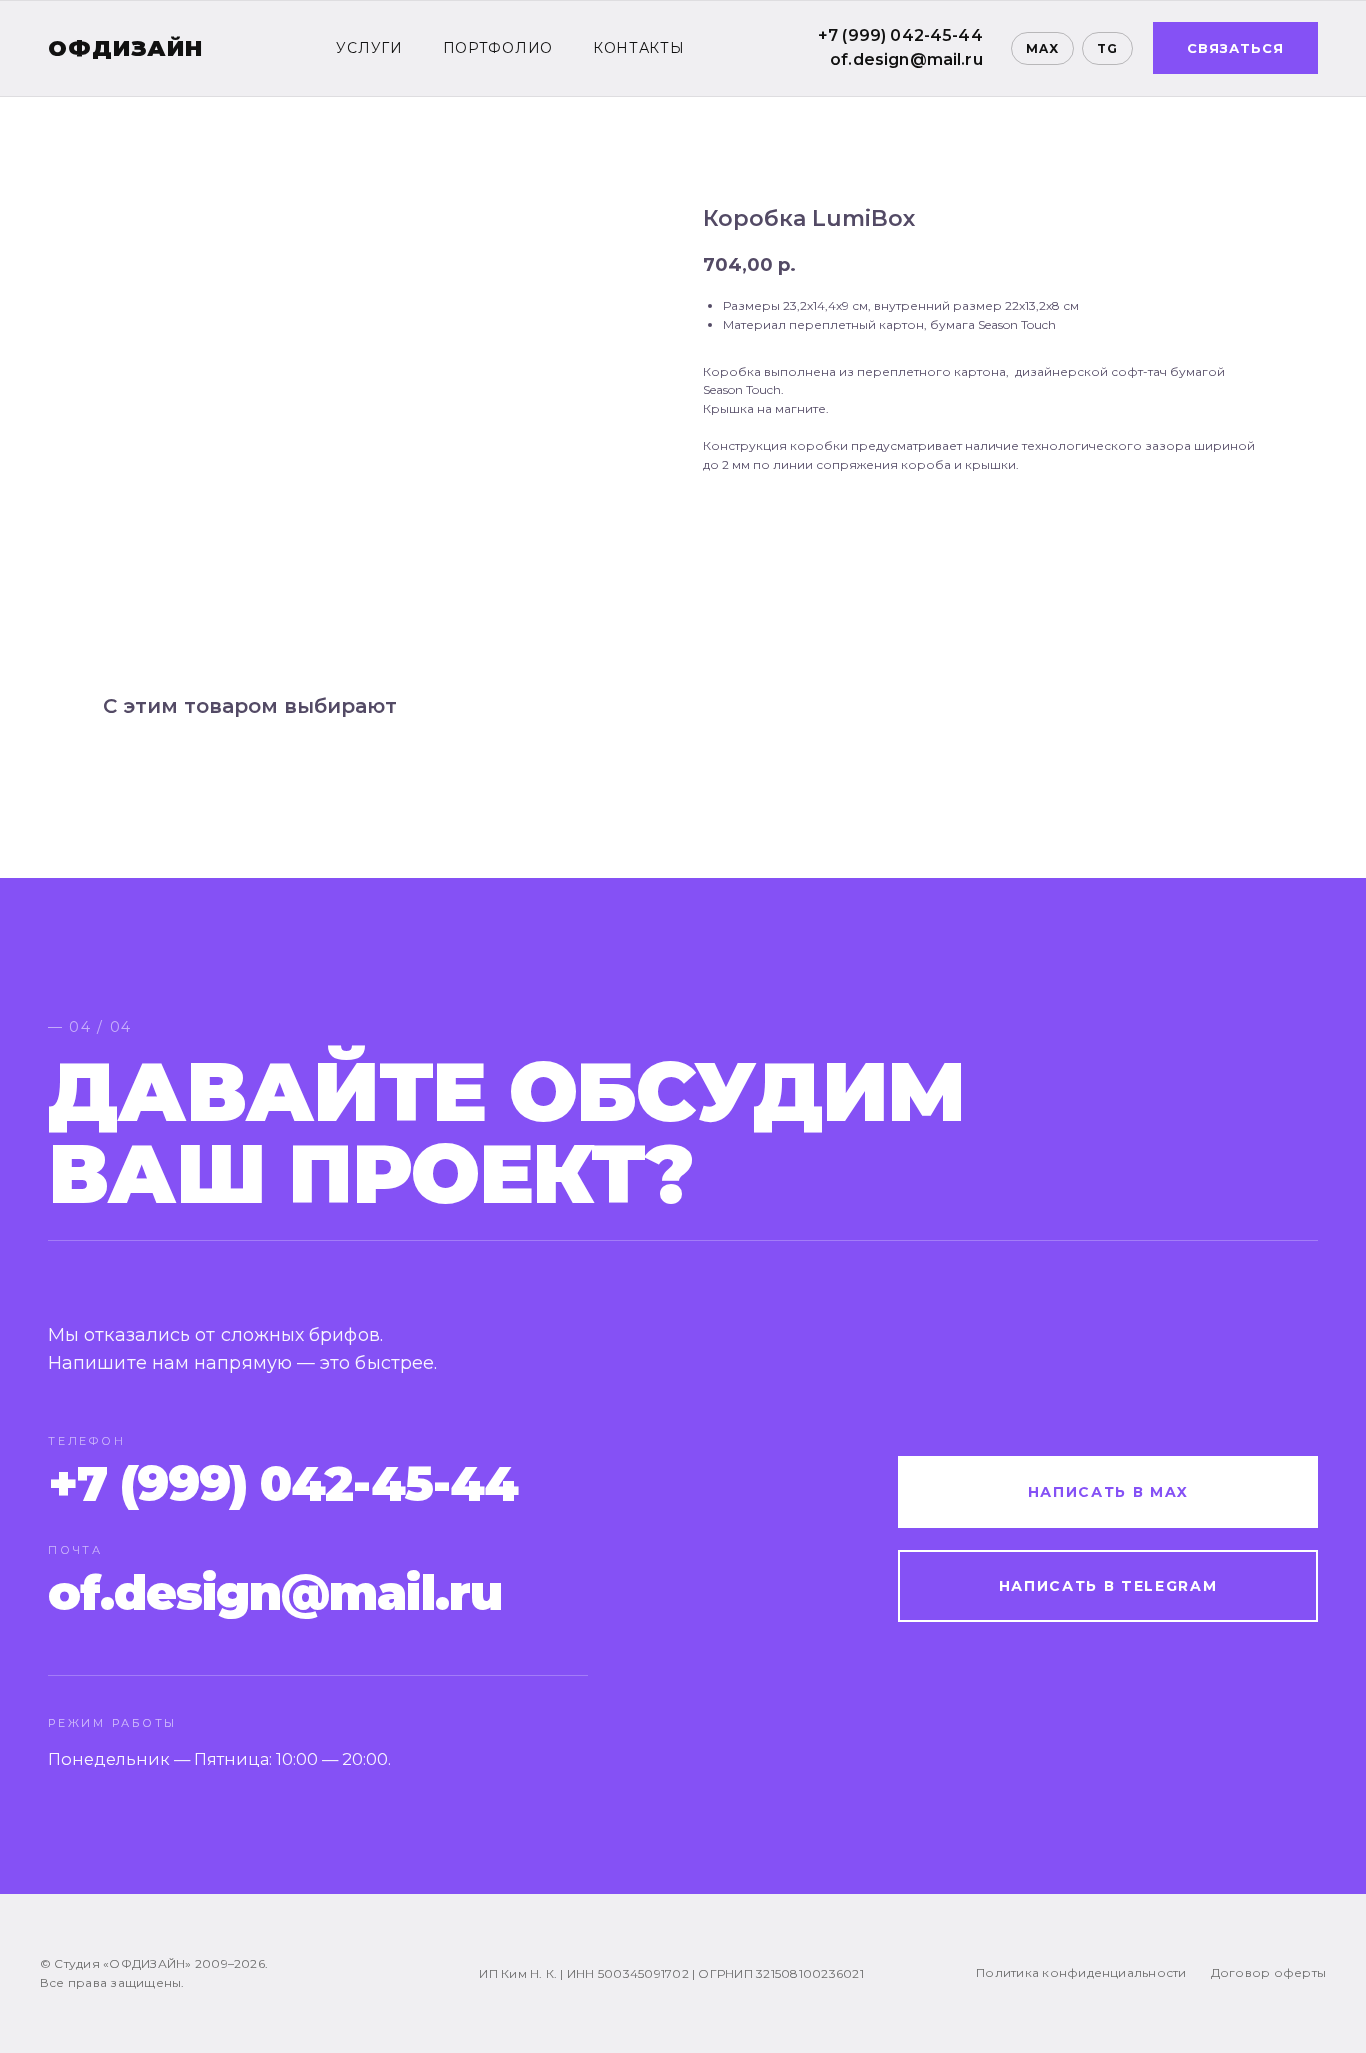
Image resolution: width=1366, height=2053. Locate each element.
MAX (1042, 48)
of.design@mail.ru (906, 59)
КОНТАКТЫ (639, 48)
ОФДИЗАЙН (125, 48)
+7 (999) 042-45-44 (900, 35)
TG (1107, 48)
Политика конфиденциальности (1081, 1972)
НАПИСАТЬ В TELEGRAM (1108, 1586)
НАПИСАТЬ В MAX (1108, 1492)
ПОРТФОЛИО (498, 48)
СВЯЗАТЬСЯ (1235, 48)
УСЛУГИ (369, 48)
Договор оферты (1268, 1972)
